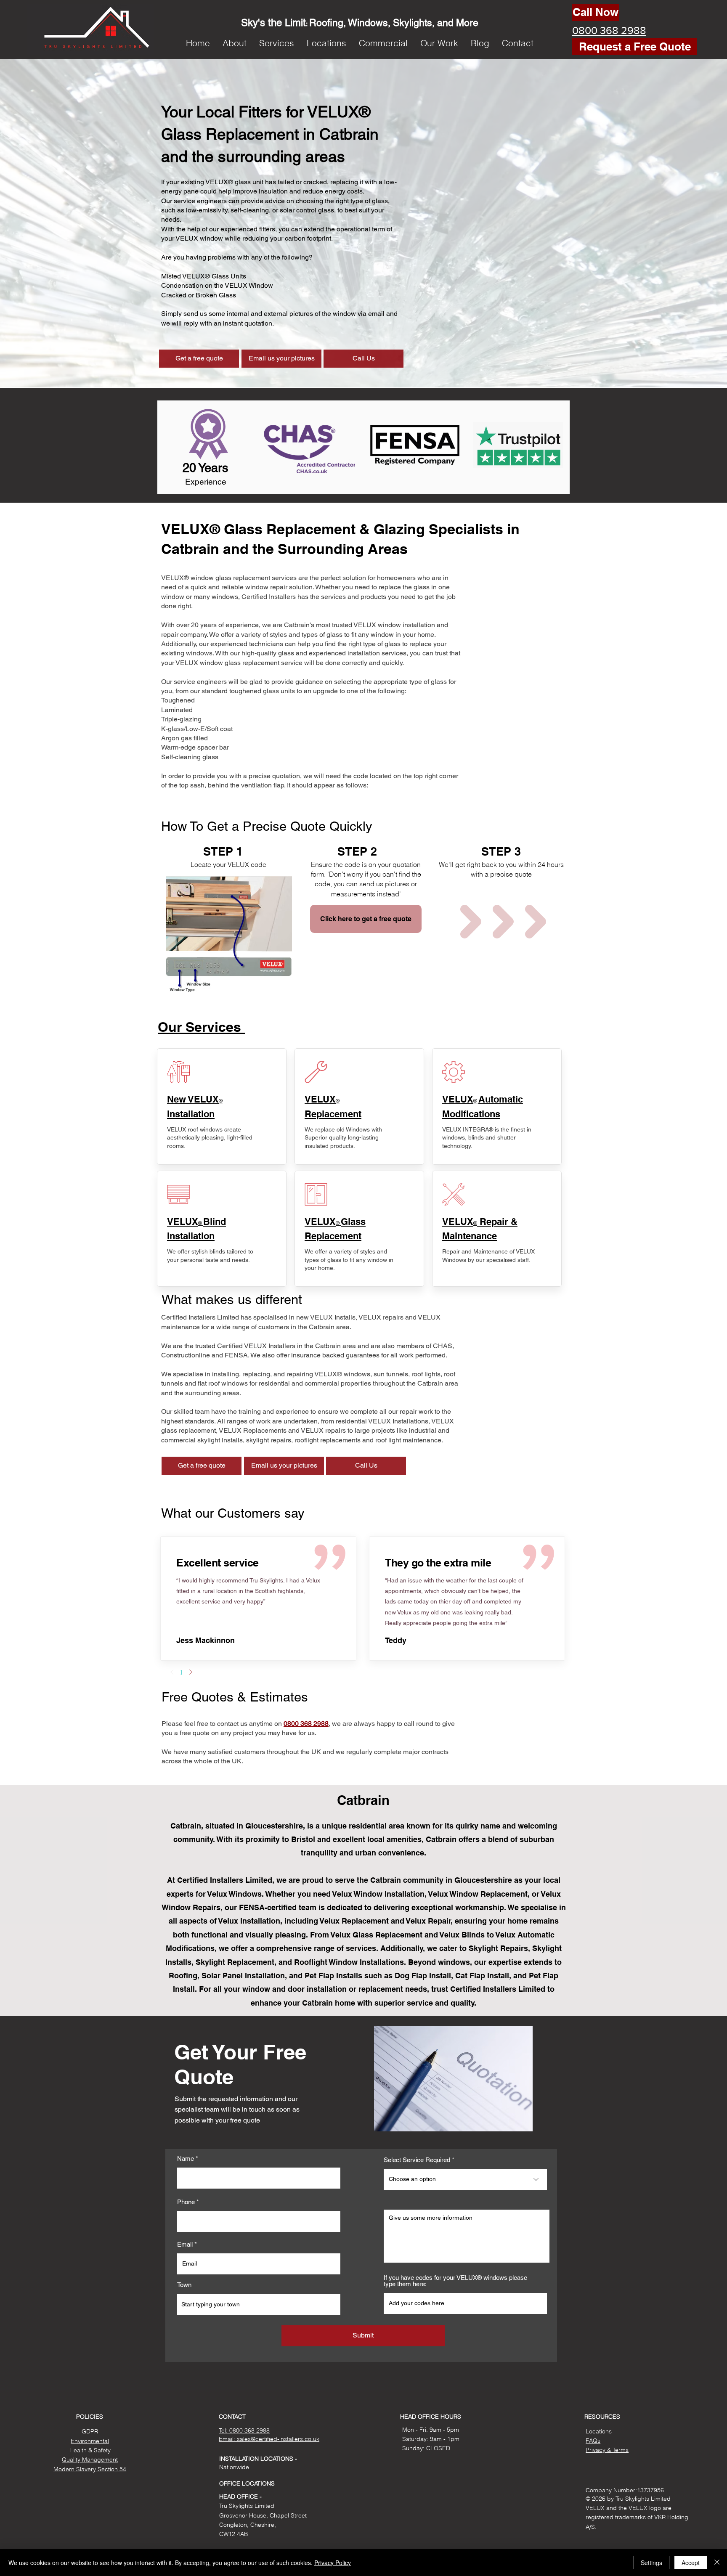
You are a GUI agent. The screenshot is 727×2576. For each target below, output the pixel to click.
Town (184, 2285)
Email (185, 2244)
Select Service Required (417, 2160)
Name (186, 2159)
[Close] (717, 2563)
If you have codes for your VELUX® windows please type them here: (455, 2281)
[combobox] (259, 2304)
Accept (691, 2563)
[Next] (191, 1672)
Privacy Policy (333, 2563)
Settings (651, 2563)
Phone (186, 2202)
